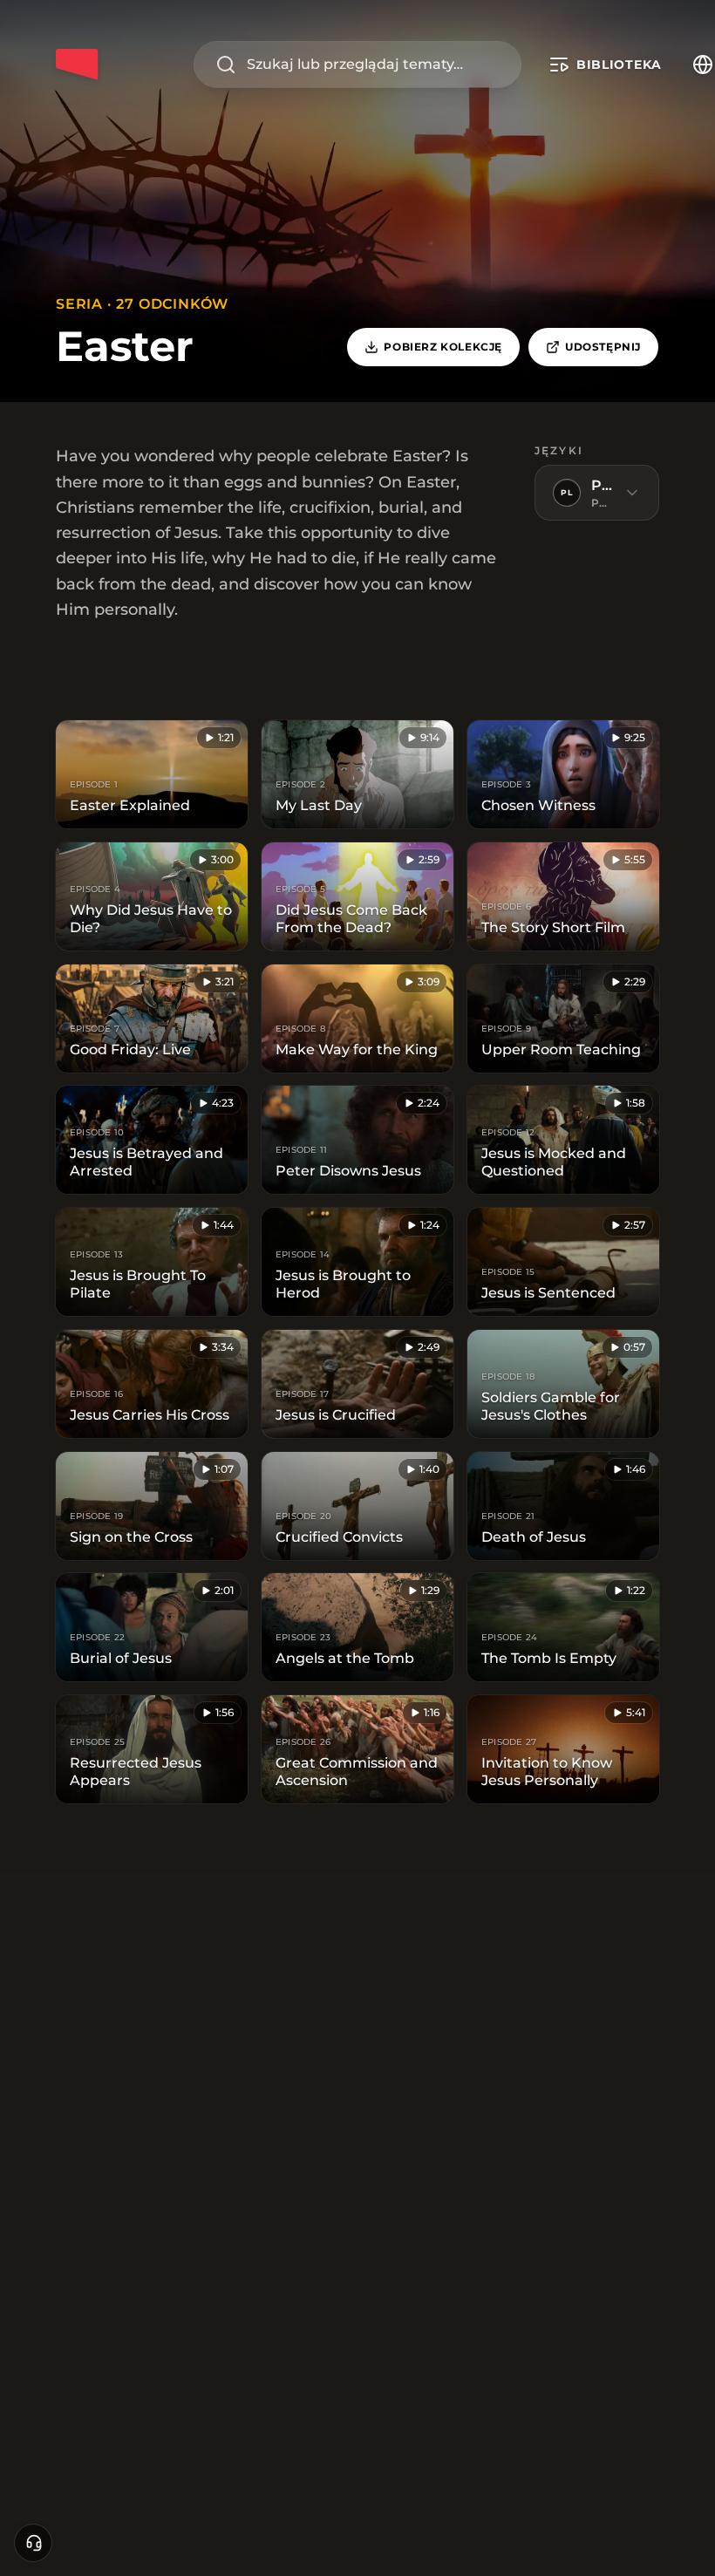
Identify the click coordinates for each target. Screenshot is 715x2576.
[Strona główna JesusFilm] (77, 65)
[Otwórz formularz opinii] (33, 2543)
